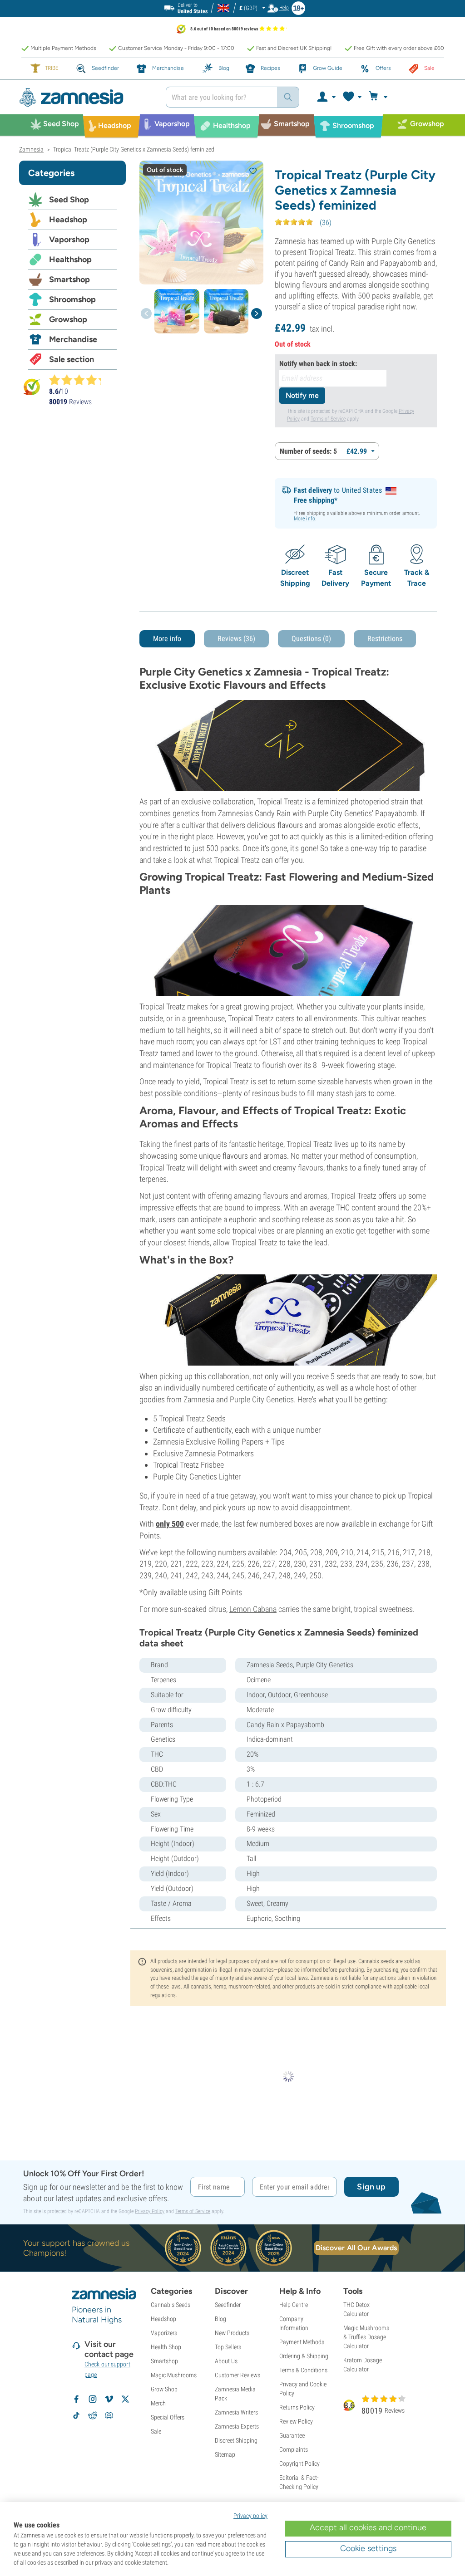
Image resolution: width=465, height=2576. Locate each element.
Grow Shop (164, 2389)
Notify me (302, 395)
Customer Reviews (237, 2375)
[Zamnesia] (86, 97)
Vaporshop (69, 240)
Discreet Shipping (236, 2440)
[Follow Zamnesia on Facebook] (76, 2399)
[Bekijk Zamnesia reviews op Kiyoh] (32, 386)
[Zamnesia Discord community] (109, 2415)
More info (304, 519)
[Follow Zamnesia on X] (125, 2399)
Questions (311, 639)
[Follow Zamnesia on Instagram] (93, 2399)
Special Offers (168, 2417)
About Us (226, 2361)
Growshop (68, 319)
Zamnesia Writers (236, 2412)
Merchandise (73, 339)
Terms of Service (328, 419)
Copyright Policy (299, 2463)
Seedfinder (228, 2305)
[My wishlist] (352, 97)
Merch (158, 2403)
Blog (220, 2319)
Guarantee (292, 2435)
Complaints (294, 2449)
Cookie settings (368, 2548)
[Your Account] (326, 97)
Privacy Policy (150, 2211)
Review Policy (296, 2421)
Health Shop (166, 2347)
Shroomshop (72, 299)
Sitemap (225, 2454)
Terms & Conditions (303, 2370)
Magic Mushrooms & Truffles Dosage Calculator (366, 2337)
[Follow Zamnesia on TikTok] (76, 2415)
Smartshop (69, 279)
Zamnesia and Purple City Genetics (239, 1399)
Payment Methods (302, 2342)
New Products (232, 2333)
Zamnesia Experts (237, 2426)
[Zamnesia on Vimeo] (109, 2399)
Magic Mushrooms (174, 2375)
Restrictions (385, 639)
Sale (156, 2431)
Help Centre (294, 2305)
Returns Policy (297, 2407)
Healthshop (70, 260)
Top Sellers (228, 2347)
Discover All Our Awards (356, 2248)
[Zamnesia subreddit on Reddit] (93, 2415)
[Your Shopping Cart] (379, 97)
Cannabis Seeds (171, 2305)
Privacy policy (250, 2516)
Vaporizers (164, 2333)
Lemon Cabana (253, 1609)
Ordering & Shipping (304, 2356)
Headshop (68, 220)
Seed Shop (69, 200)
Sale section (72, 359)
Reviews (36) (236, 639)
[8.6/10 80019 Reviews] (79, 380)
